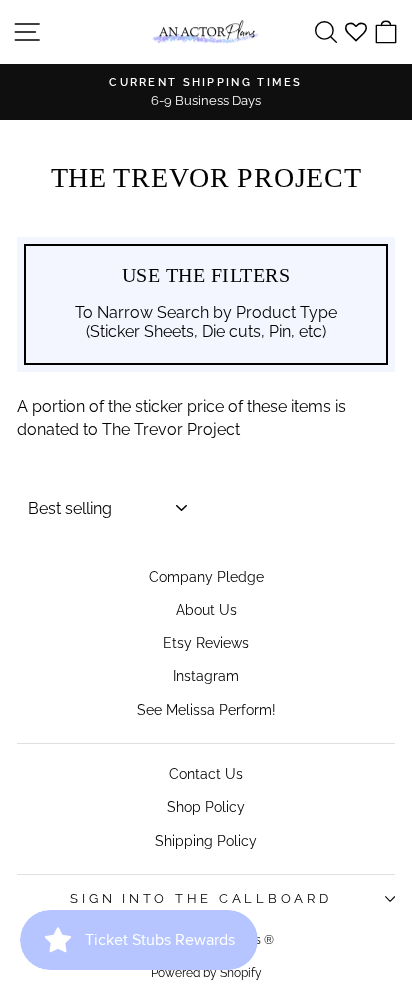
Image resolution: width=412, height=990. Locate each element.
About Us (206, 609)
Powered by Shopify (206, 973)
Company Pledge (206, 576)
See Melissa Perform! (206, 709)
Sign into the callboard (200, 898)
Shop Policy (206, 806)
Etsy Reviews (206, 642)
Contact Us (206, 773)
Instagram (206, 675)
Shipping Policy (206, 840)
